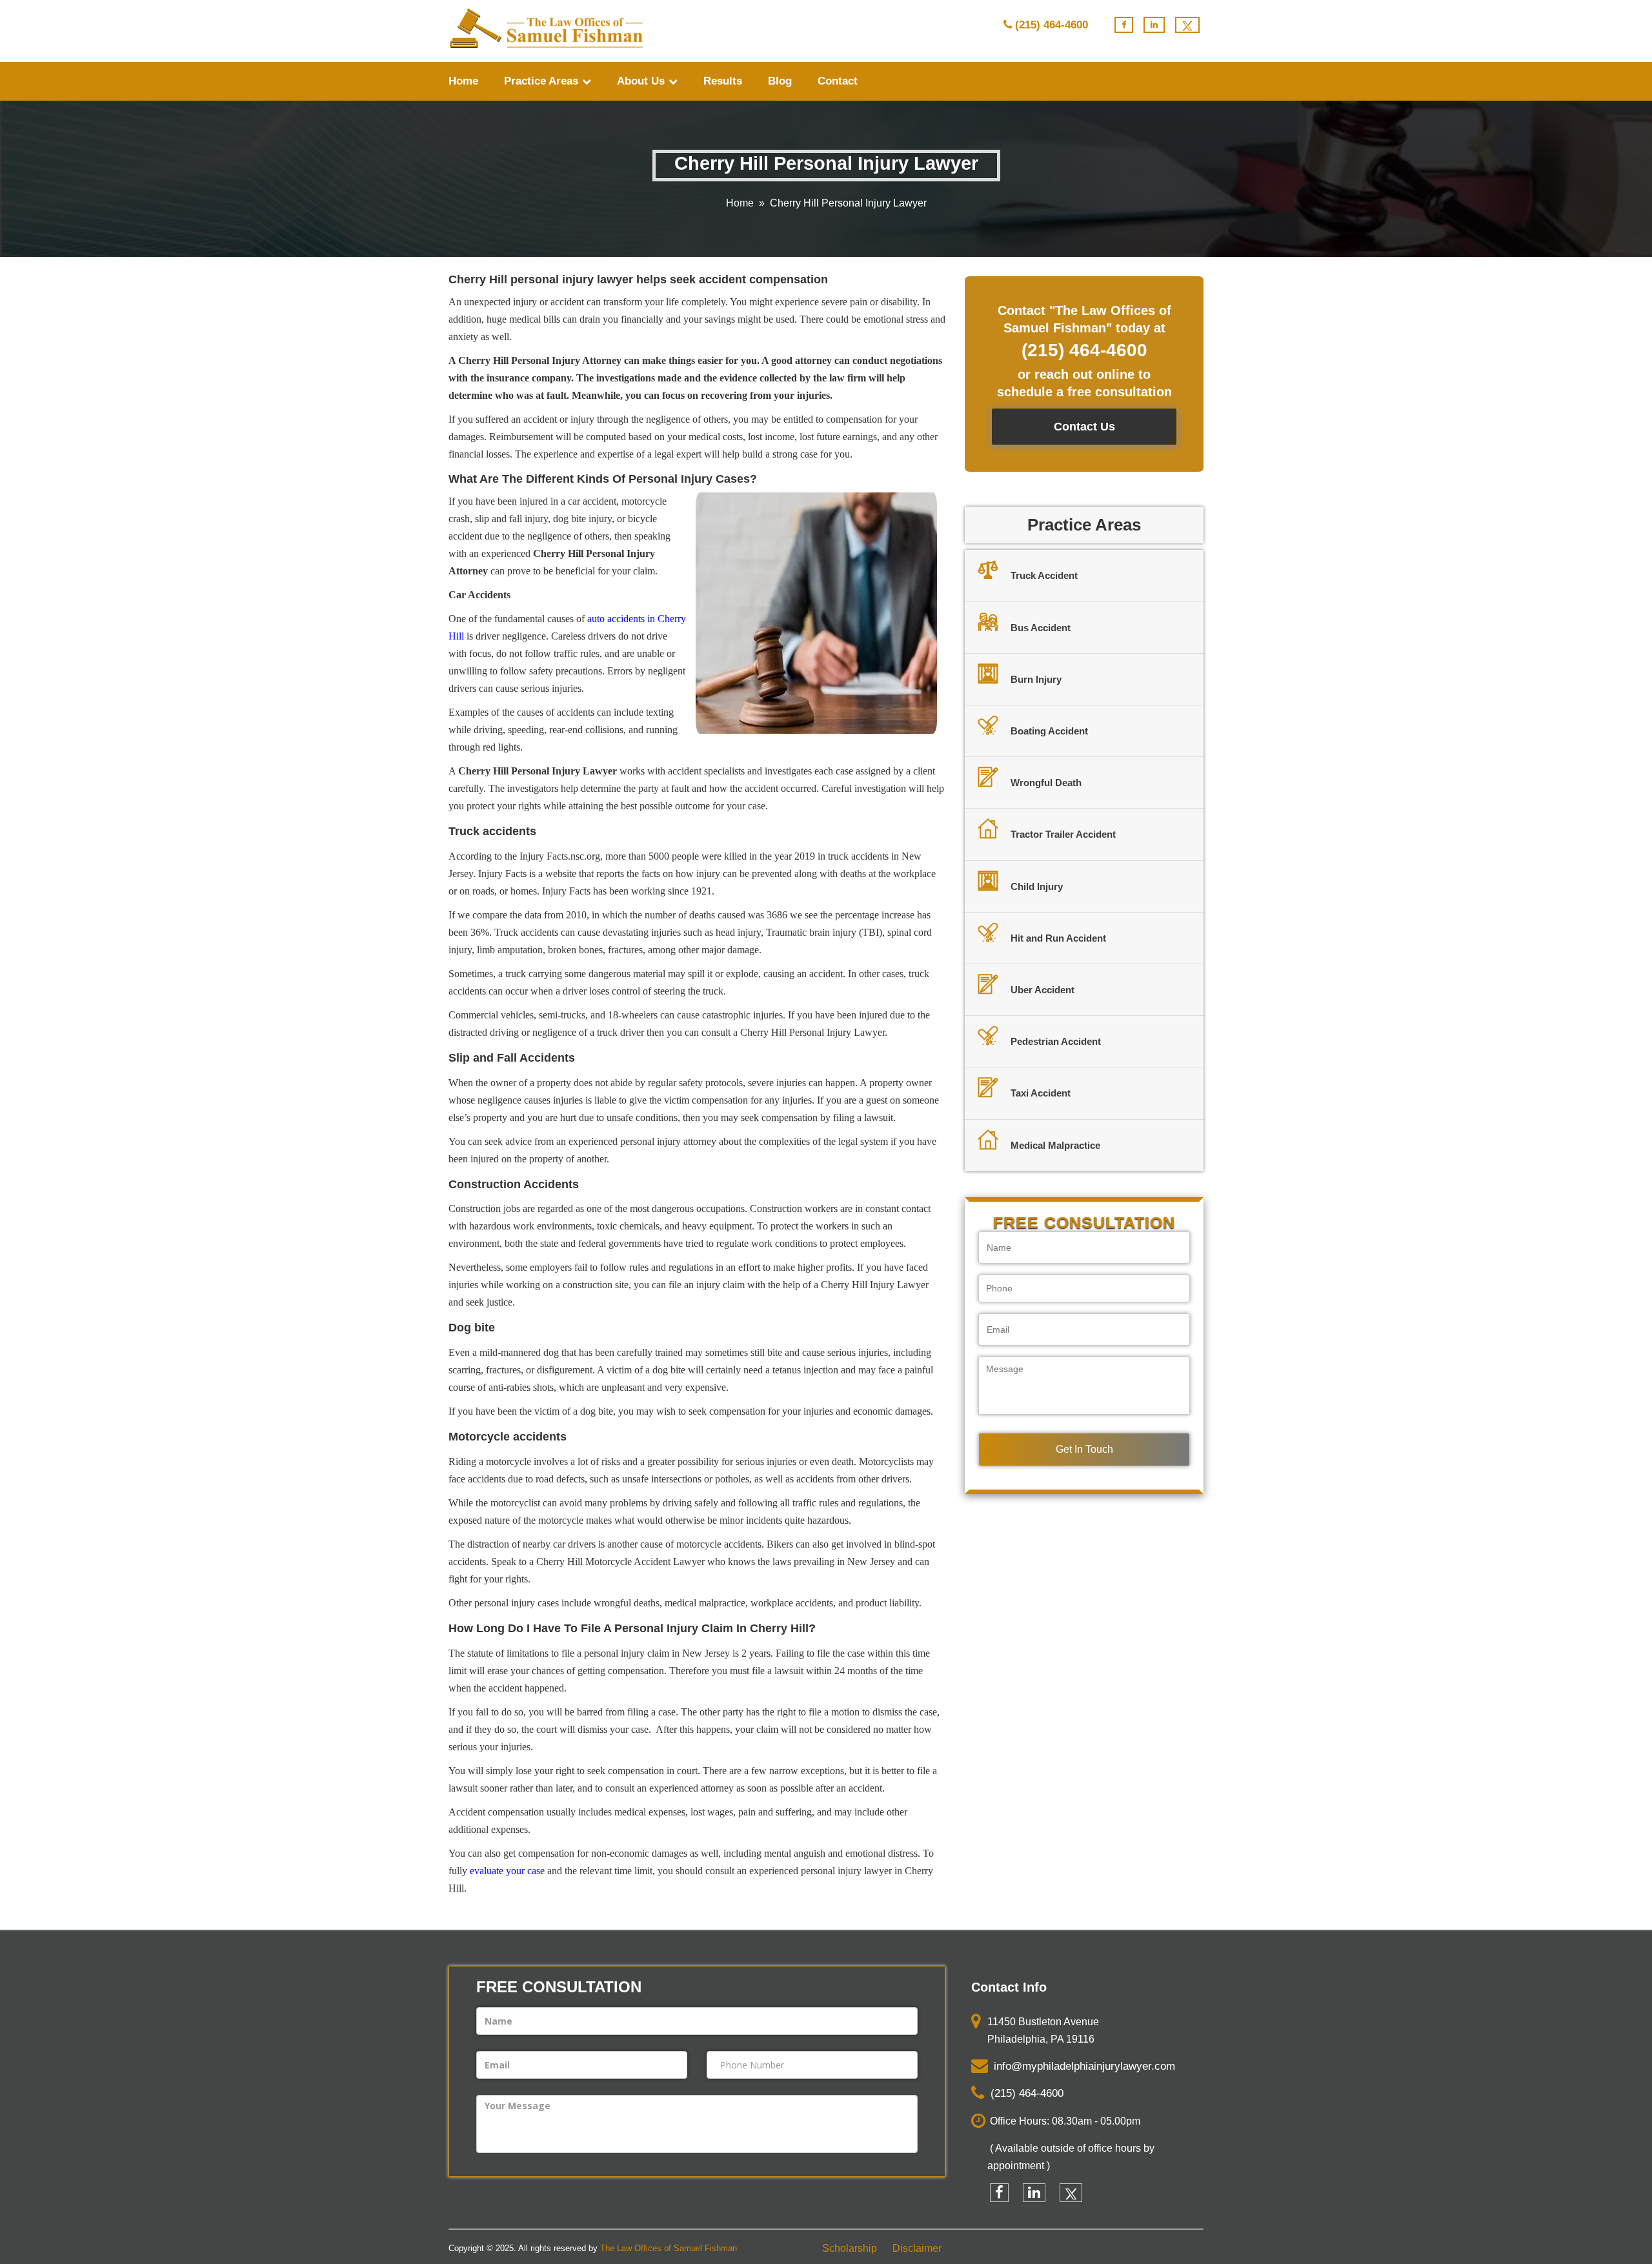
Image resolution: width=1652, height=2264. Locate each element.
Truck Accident (1044, 575)
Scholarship (850, 2248)
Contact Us (1084, 427)
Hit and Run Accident (1058, 938)
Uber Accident (1043, 990)
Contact (838, 81)
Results (723, 81)
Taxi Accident (1041, 1093)
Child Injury (1037, 886)
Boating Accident (1049, 731)
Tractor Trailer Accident (1063, 834)
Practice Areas (543, 81)
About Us (642, 81)
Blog (780, 81)
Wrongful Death (1046, 783)
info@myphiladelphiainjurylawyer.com (1081, 2066)
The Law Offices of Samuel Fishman (669, 2248)
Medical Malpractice (1055, 1145)
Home (463, 81)
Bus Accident (1041, 628)
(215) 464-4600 (1052, 25)
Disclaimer (917, 2248)
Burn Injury (1036, 679)
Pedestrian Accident (1056, 1041)
